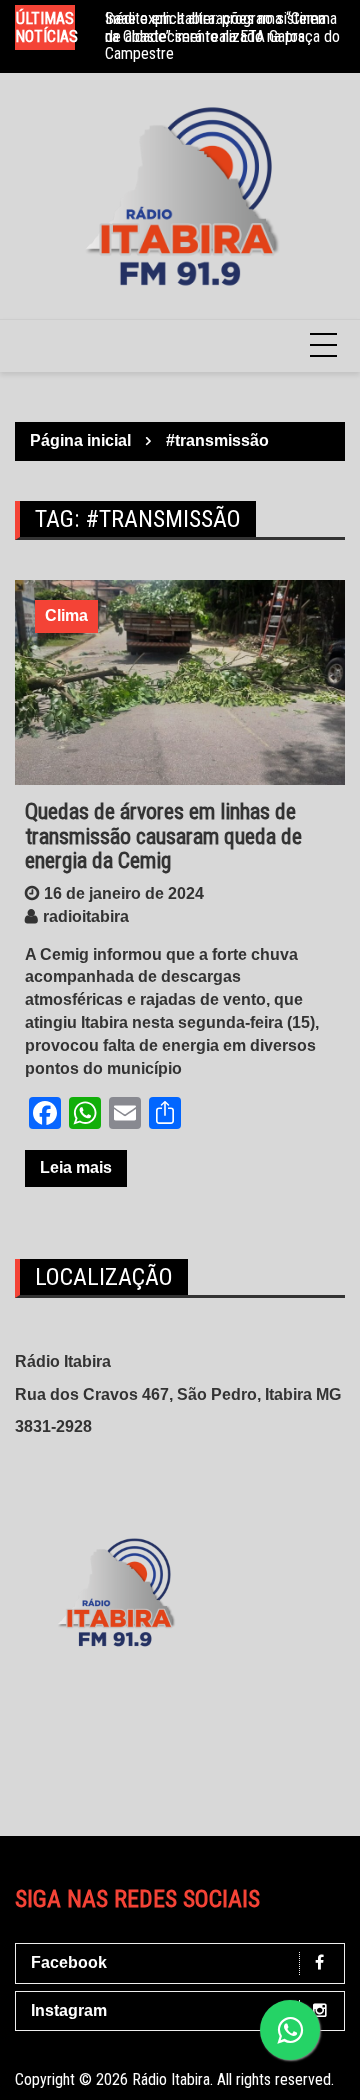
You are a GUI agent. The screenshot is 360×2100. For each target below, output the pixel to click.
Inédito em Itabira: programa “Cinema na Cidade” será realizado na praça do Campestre (222, 36)
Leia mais (76, 1167)
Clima (66, 615)
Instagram (69, 2010)
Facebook (69, 1962)
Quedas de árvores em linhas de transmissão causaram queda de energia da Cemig (163, 835)
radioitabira (86, 916)
